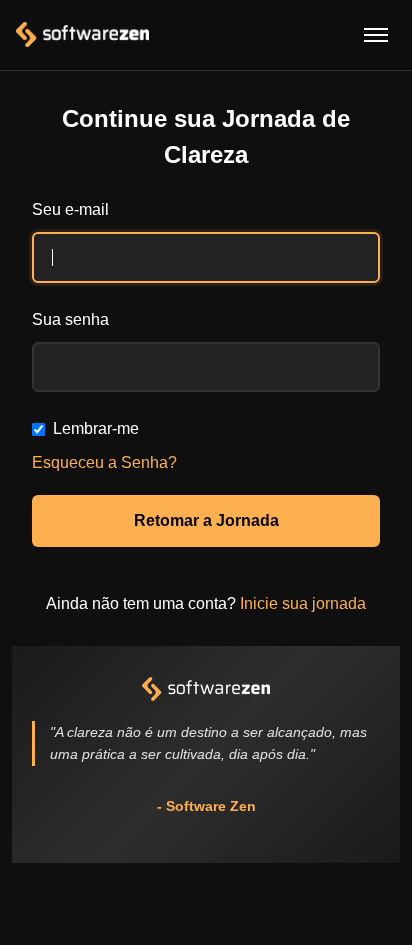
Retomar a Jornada (206, 520)
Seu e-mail (70, 209)
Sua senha (70, 319)
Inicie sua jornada (303, 603)
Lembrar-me (96, 428)
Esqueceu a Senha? (104, 462)
